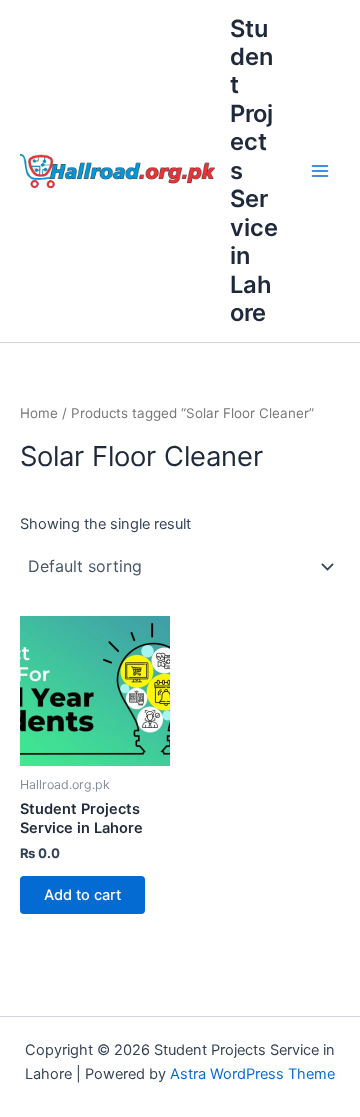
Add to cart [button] (82, 895)
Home (39, 413)
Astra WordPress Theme (252, 1074)
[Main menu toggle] (320, 171)
